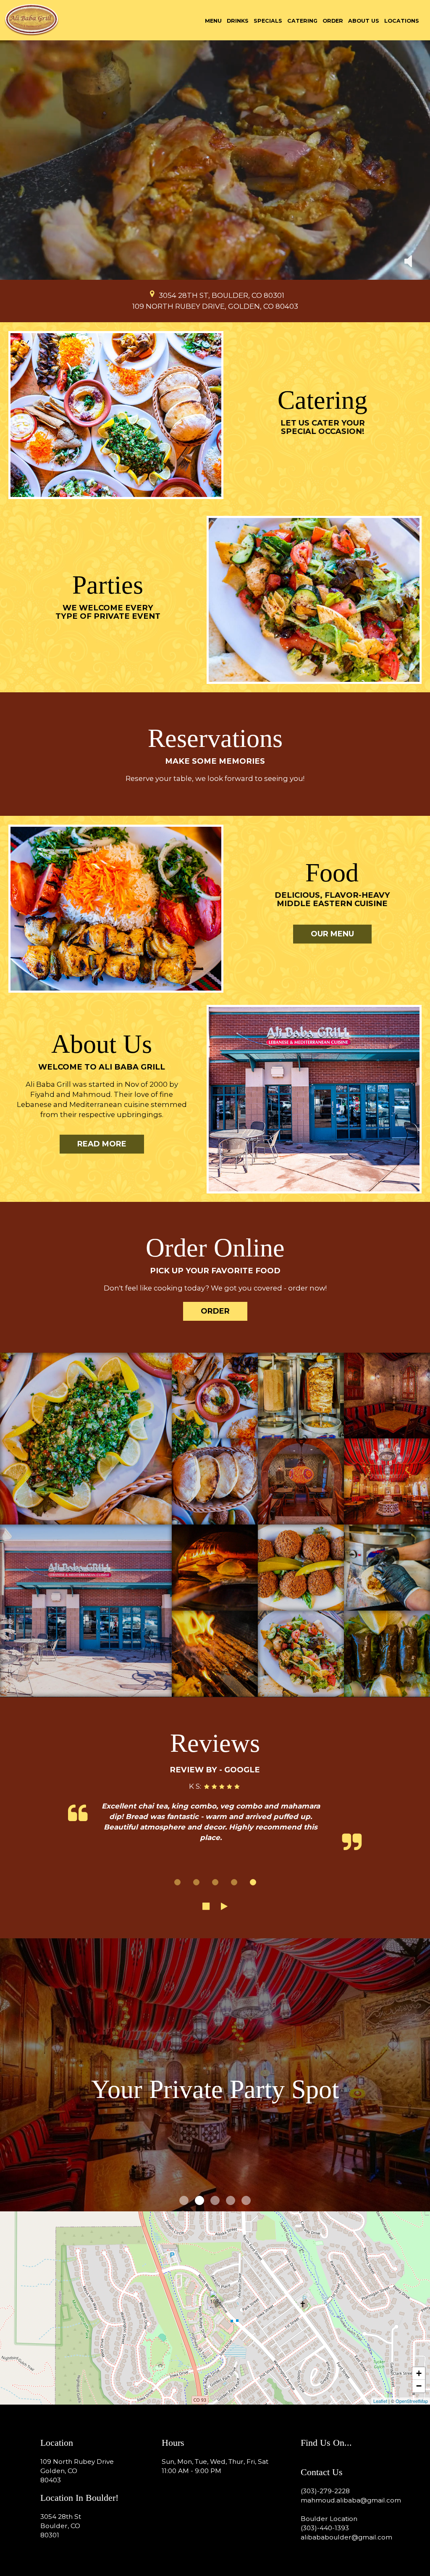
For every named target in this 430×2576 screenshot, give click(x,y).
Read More (93, 1146)
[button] (408, 262)
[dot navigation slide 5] (253, 1882)
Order (333, 21)
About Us (364, 21)
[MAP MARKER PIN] (152, 294)
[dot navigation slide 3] (215, 1882)
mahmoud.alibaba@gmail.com (351, 2500)
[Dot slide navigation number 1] (184, 2200)
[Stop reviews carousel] (206, 1906)
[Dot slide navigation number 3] (215, 2200)
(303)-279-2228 (325, 2491)
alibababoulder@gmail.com (346, 2537)
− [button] (419, 2386)
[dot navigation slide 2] (196, 1882)
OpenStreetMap (412, 2401)
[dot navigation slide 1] (177, 1882)
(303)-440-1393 (325, 2528)
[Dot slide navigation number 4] (231, 2200)
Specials (268, 21)
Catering (302, 21)
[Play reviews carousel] (224, 1906)
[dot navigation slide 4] (234, 1882)
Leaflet (380, 2401)
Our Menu (332, 934)
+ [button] (419, 2373)
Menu (213, 21)
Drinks (238, 21)
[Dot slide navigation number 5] (246, 2200)
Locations (402, 21)
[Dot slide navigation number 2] (199, 2200)
